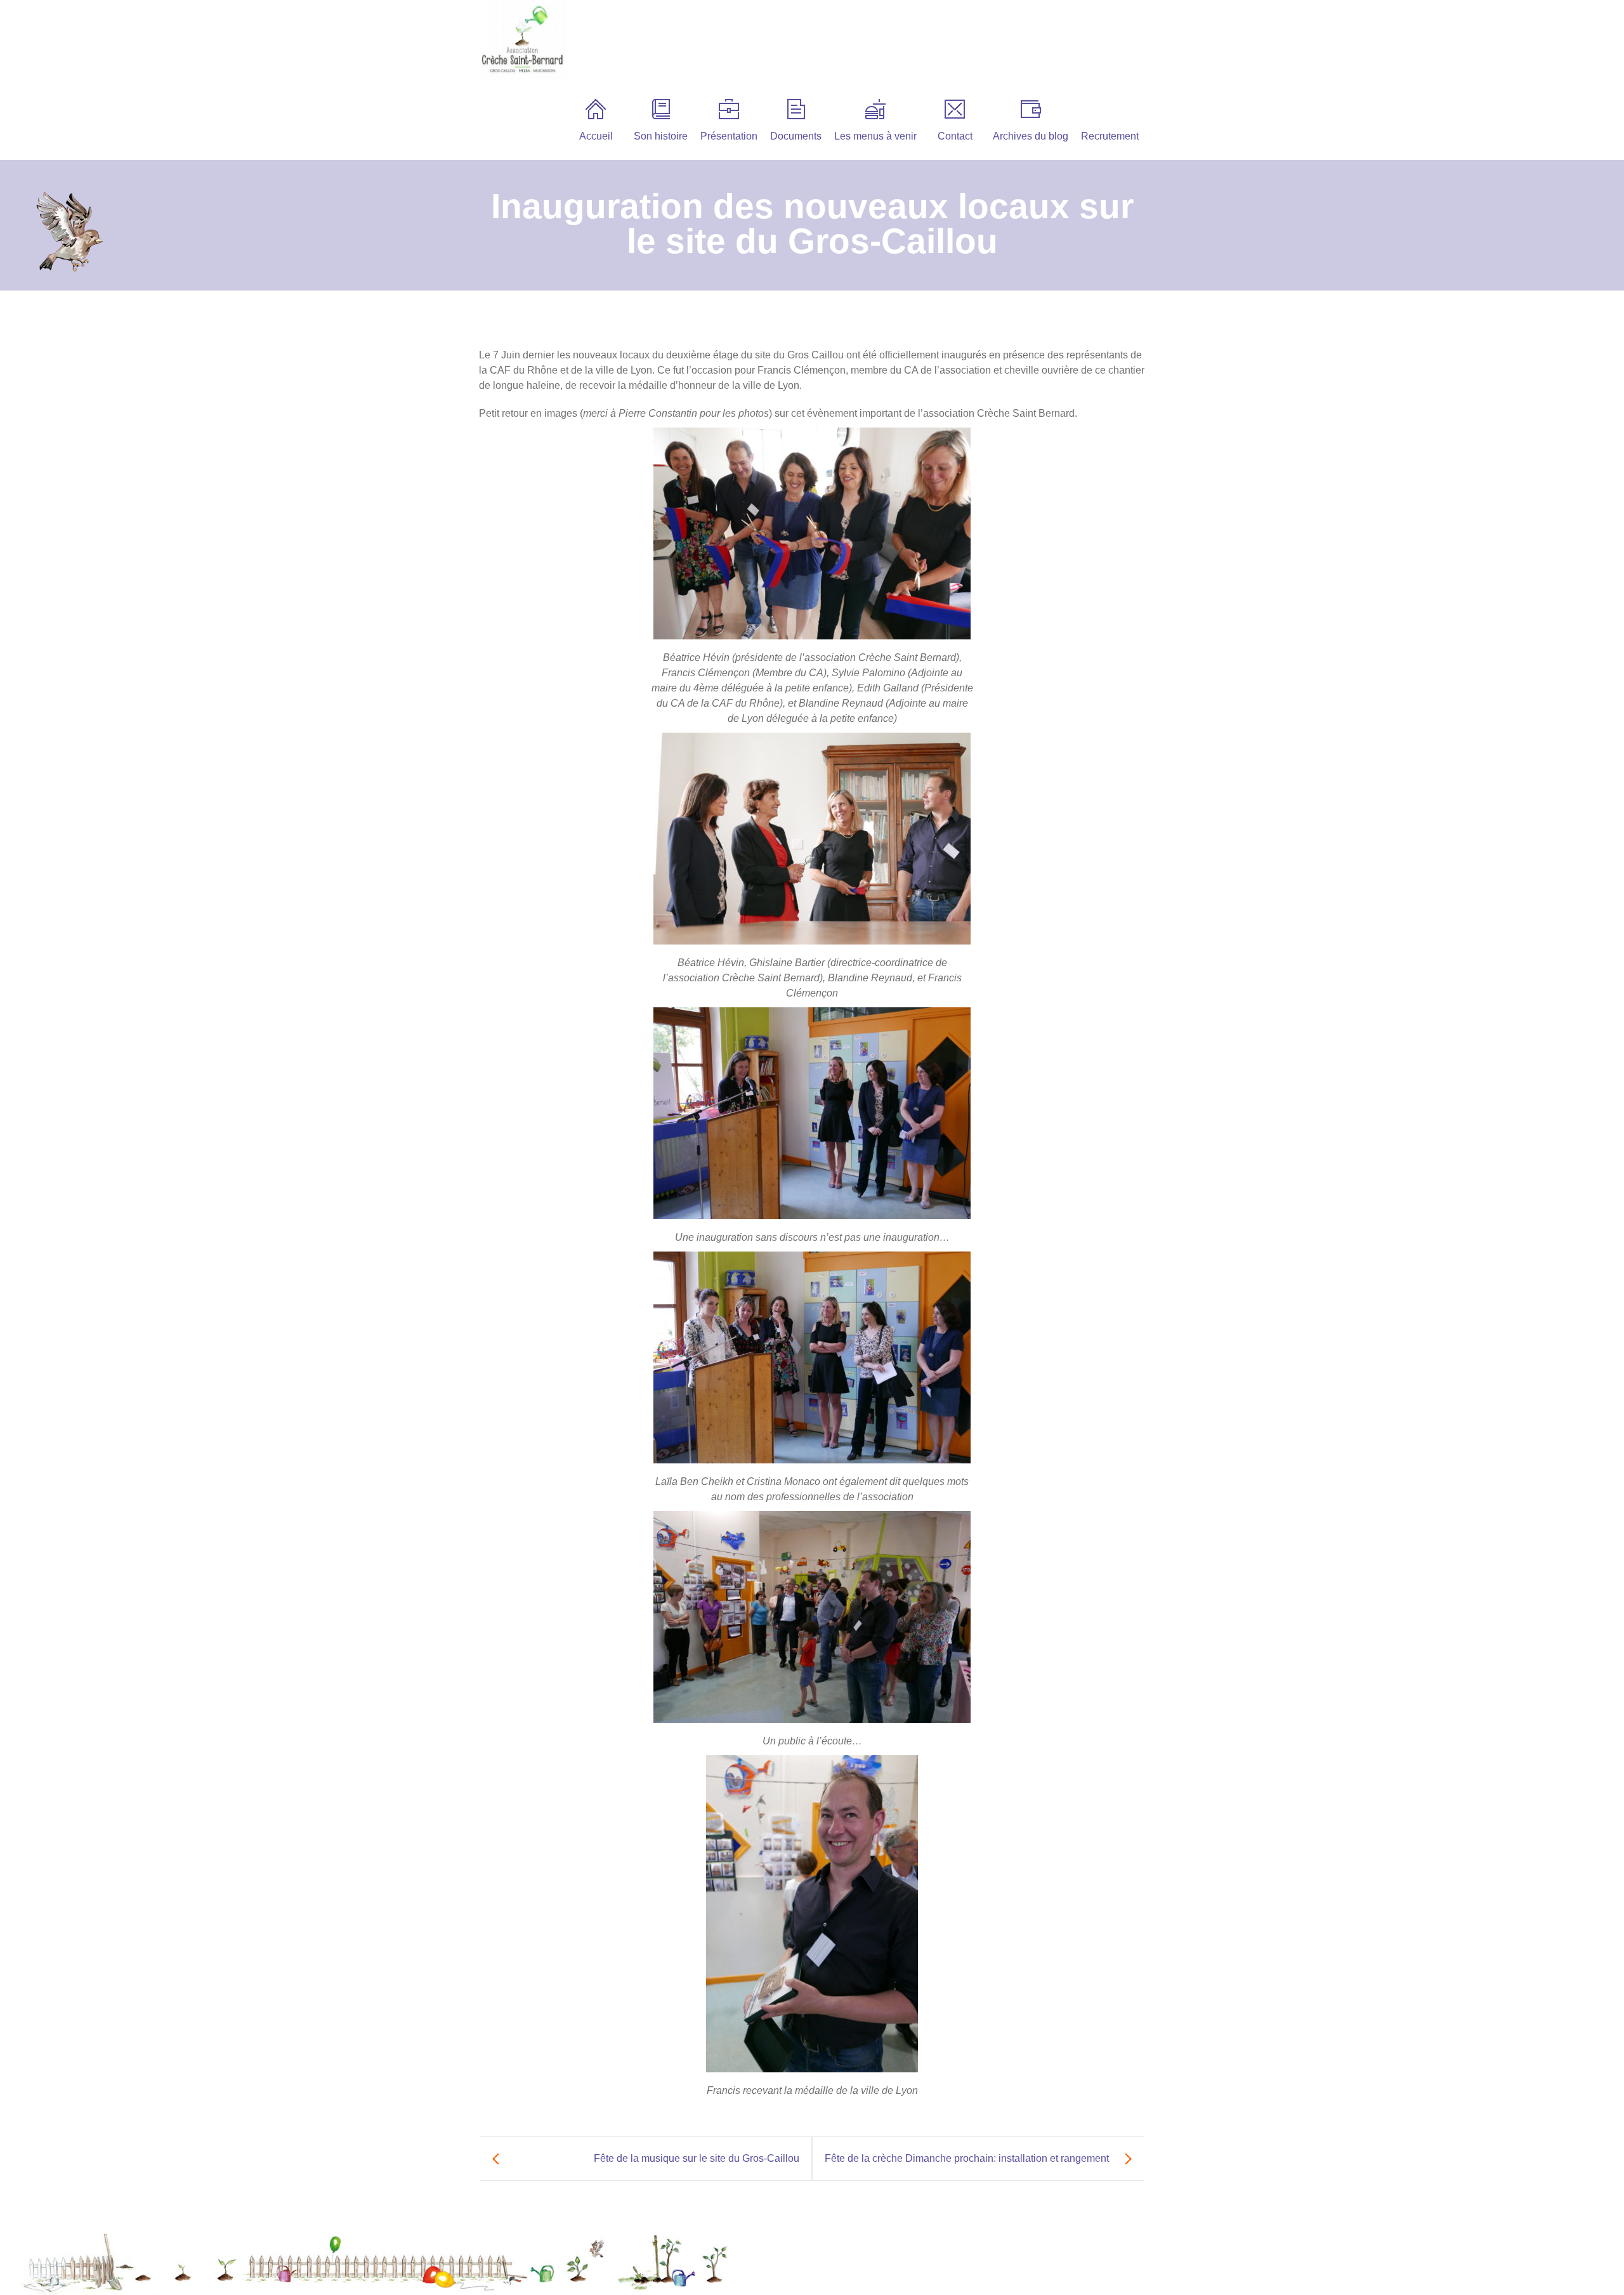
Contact (955, 136)
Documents (796, 136)
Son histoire (661, 136)
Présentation (729, 136)
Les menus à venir (875, 136)
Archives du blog (1031, 136)
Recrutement (1110, 136)
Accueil (596, 136)
